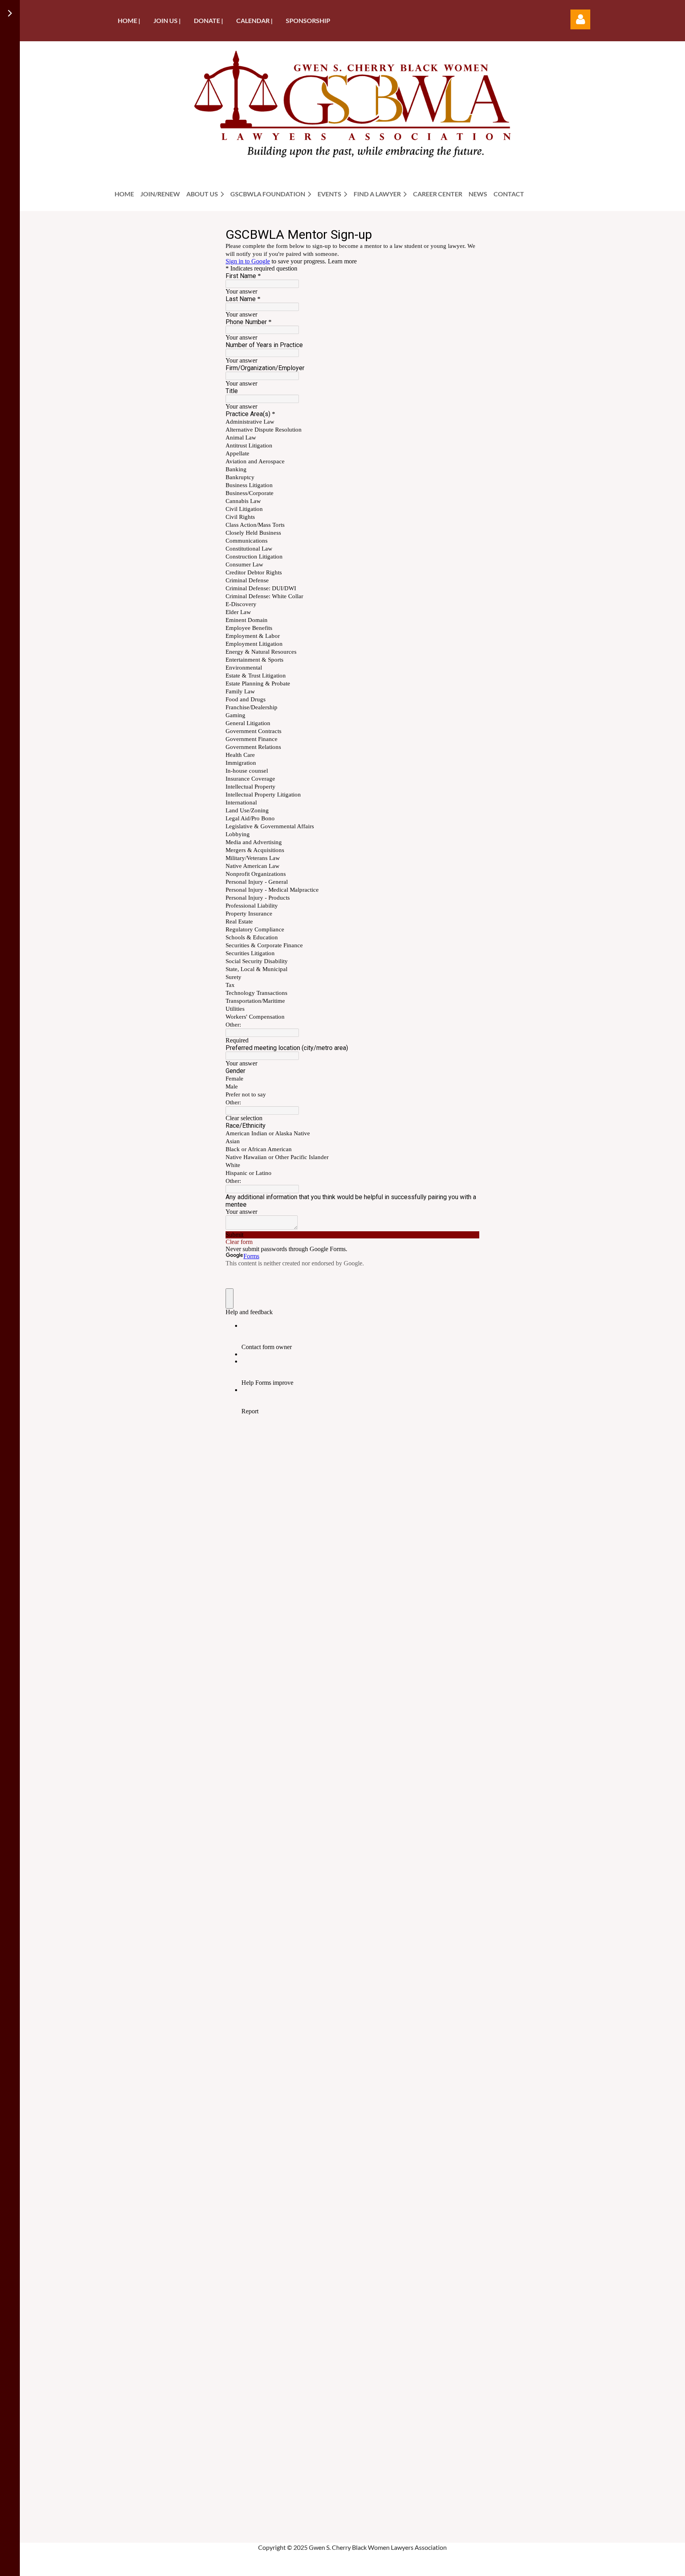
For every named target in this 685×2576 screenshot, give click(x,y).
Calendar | (254, 20)
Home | (129, 20)
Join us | (167, 20)
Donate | (209, 20)
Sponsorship (308, 20)
